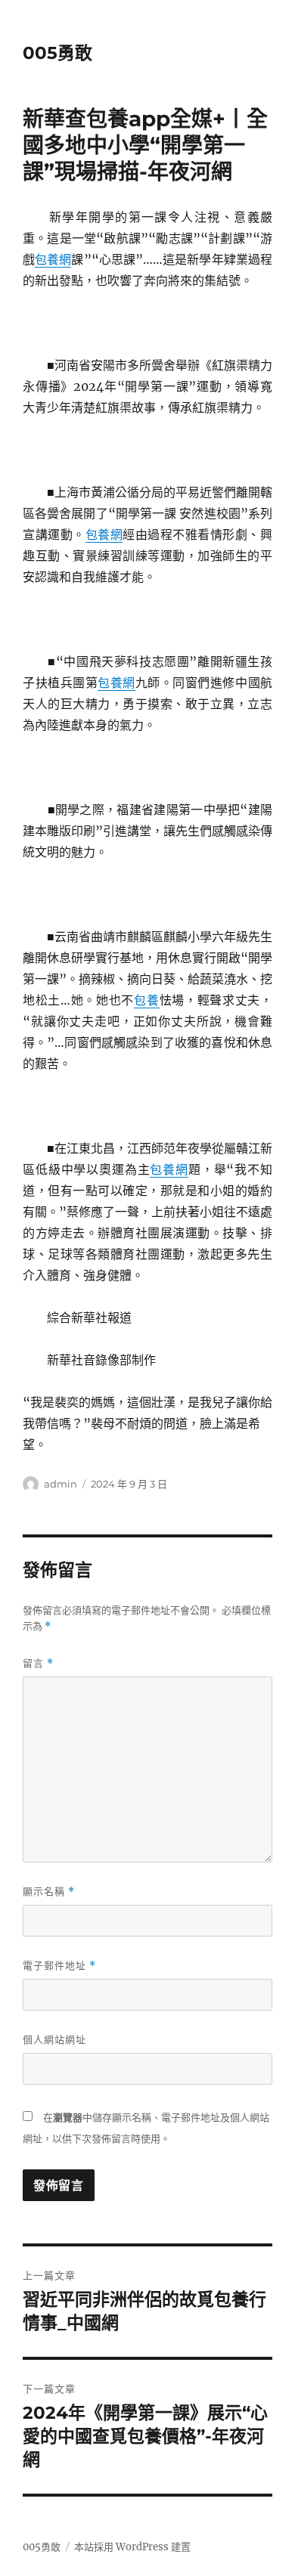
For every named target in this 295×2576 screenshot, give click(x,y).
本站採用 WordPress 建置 (132, 2547)
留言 (38, 1663)
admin (61, 1484)
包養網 (53, 259)
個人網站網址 (54, 2039)
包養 (146, 1000)
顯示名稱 (49, 1892)
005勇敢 (57, 53)
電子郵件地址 (59, 1966)
